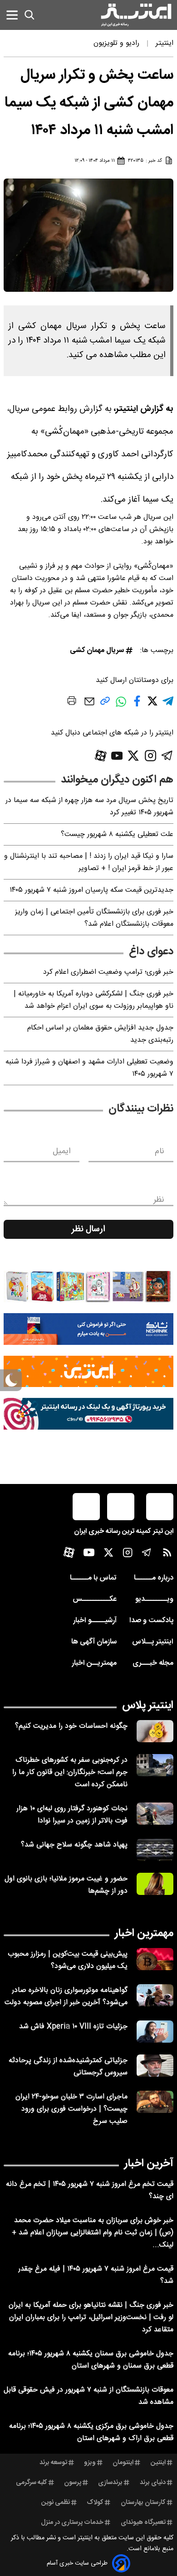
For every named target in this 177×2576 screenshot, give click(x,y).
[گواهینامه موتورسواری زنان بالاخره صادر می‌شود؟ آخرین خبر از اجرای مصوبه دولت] (155, 1995)
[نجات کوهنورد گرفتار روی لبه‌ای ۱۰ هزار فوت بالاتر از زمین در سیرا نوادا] (155, 1814)
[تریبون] (88, 1414)
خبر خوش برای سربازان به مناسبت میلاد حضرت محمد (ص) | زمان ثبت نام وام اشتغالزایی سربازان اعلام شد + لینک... (93, 2233)
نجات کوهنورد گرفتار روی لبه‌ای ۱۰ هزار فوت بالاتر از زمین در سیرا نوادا (72, 1815)
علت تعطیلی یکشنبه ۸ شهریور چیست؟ (117, 834)
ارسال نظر (88, 1229)
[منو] (12, 15)
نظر (159, 1200)
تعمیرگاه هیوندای (143, 2523)
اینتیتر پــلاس (153, 1642)
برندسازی (110, 2483)
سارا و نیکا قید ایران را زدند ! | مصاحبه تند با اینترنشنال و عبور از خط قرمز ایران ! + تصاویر (89, 862)
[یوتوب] (117, 756)
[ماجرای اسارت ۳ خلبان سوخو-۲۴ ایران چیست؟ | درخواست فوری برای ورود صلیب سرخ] (155, 2102)
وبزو (90, 2463)
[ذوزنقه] (88, 1286)
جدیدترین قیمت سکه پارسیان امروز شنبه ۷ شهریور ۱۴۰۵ (91, 890)
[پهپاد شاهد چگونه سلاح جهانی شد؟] (155, 1850)
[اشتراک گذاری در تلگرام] (168, 705)
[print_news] (72, 702)
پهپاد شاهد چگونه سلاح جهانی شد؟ (74, 1845)
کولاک (95, 2503)
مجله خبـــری (153, 1663)
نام (160, 1151)
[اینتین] (88, 1372)
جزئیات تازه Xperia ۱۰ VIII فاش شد (73, 2027)
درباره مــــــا (154, 1578)
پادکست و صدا (151, 1621)
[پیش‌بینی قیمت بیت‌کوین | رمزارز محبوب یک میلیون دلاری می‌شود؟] (155, 1959)
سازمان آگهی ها (94, 1642)
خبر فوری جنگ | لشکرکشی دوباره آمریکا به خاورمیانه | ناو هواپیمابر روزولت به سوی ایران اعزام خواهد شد (93, 1000)
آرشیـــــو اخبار (95, 1621)
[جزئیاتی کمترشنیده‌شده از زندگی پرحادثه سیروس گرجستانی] (155, 2066)
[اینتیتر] (136, 15)
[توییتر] (133, 756)
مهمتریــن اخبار (94, 1663)
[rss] (167, 1554)
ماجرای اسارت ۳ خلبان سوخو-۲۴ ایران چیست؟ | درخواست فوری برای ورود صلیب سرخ (71, 2109)
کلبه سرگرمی (32, 2483)
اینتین (158, 2463)
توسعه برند (53, 2463)
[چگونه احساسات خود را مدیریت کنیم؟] (155, 1731)
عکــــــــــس (95, 1599)
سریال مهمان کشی (97, 650)
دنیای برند (153, 2483)
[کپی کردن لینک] (105, 704)
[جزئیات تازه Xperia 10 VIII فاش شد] (155, 2032)
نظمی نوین (56, 2503)
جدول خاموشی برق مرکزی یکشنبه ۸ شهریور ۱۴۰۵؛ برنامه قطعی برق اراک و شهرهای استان (91, 2432)
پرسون (73, 2483)
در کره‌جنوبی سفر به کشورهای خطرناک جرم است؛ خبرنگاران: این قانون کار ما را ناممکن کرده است (70, 1772)
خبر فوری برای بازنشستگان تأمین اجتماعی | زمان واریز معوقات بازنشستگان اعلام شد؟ (94, 918)
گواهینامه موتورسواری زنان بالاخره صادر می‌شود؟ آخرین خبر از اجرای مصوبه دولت (66, 1996)
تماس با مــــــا (93, 1578)
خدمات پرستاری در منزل (72, 2523)
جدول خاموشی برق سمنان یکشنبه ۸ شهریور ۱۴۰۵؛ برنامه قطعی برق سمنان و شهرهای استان (91, 2360)
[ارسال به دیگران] (89, 706)
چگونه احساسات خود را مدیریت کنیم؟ (71, 1726)
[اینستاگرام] (150, 756)
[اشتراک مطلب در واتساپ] (121, 706)
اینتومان (123, 2463)
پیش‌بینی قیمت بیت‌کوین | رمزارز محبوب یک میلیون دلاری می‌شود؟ (68, 1960)
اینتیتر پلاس (148, 1706)
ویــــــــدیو (154, 1599)
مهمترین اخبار (144, 1933)
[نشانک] (88, 1329)
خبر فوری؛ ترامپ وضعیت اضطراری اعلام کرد (108, 972)
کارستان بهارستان (143, 2503)
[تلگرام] (167, 756)
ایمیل (61, 1151)
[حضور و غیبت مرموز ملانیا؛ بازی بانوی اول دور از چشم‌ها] (155, 1884)
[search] (29, 15)
